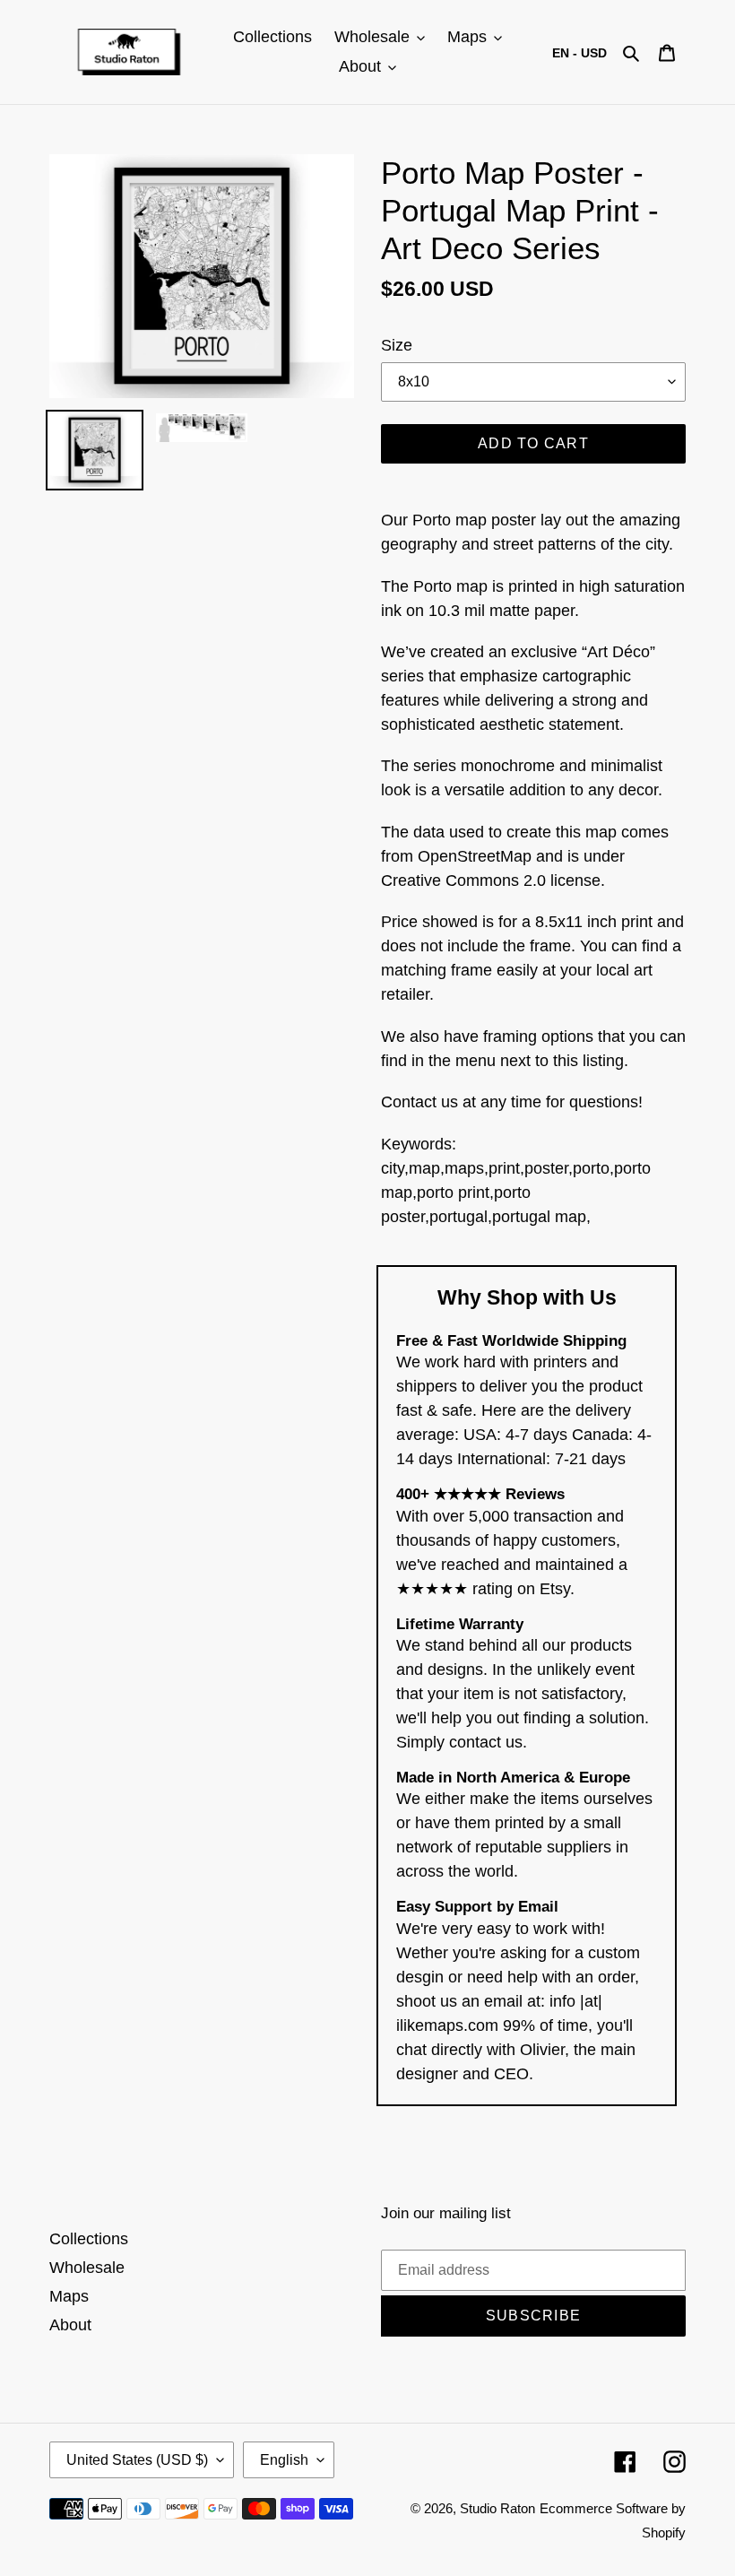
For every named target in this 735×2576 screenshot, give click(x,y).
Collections (89, 2239)
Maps (69, 2296)
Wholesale (87, 2268)
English (284, 2460)
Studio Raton (497, 2508)
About (70, 2325)
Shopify (664, 2533)
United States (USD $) (137, 2460)
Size (397, 345)
